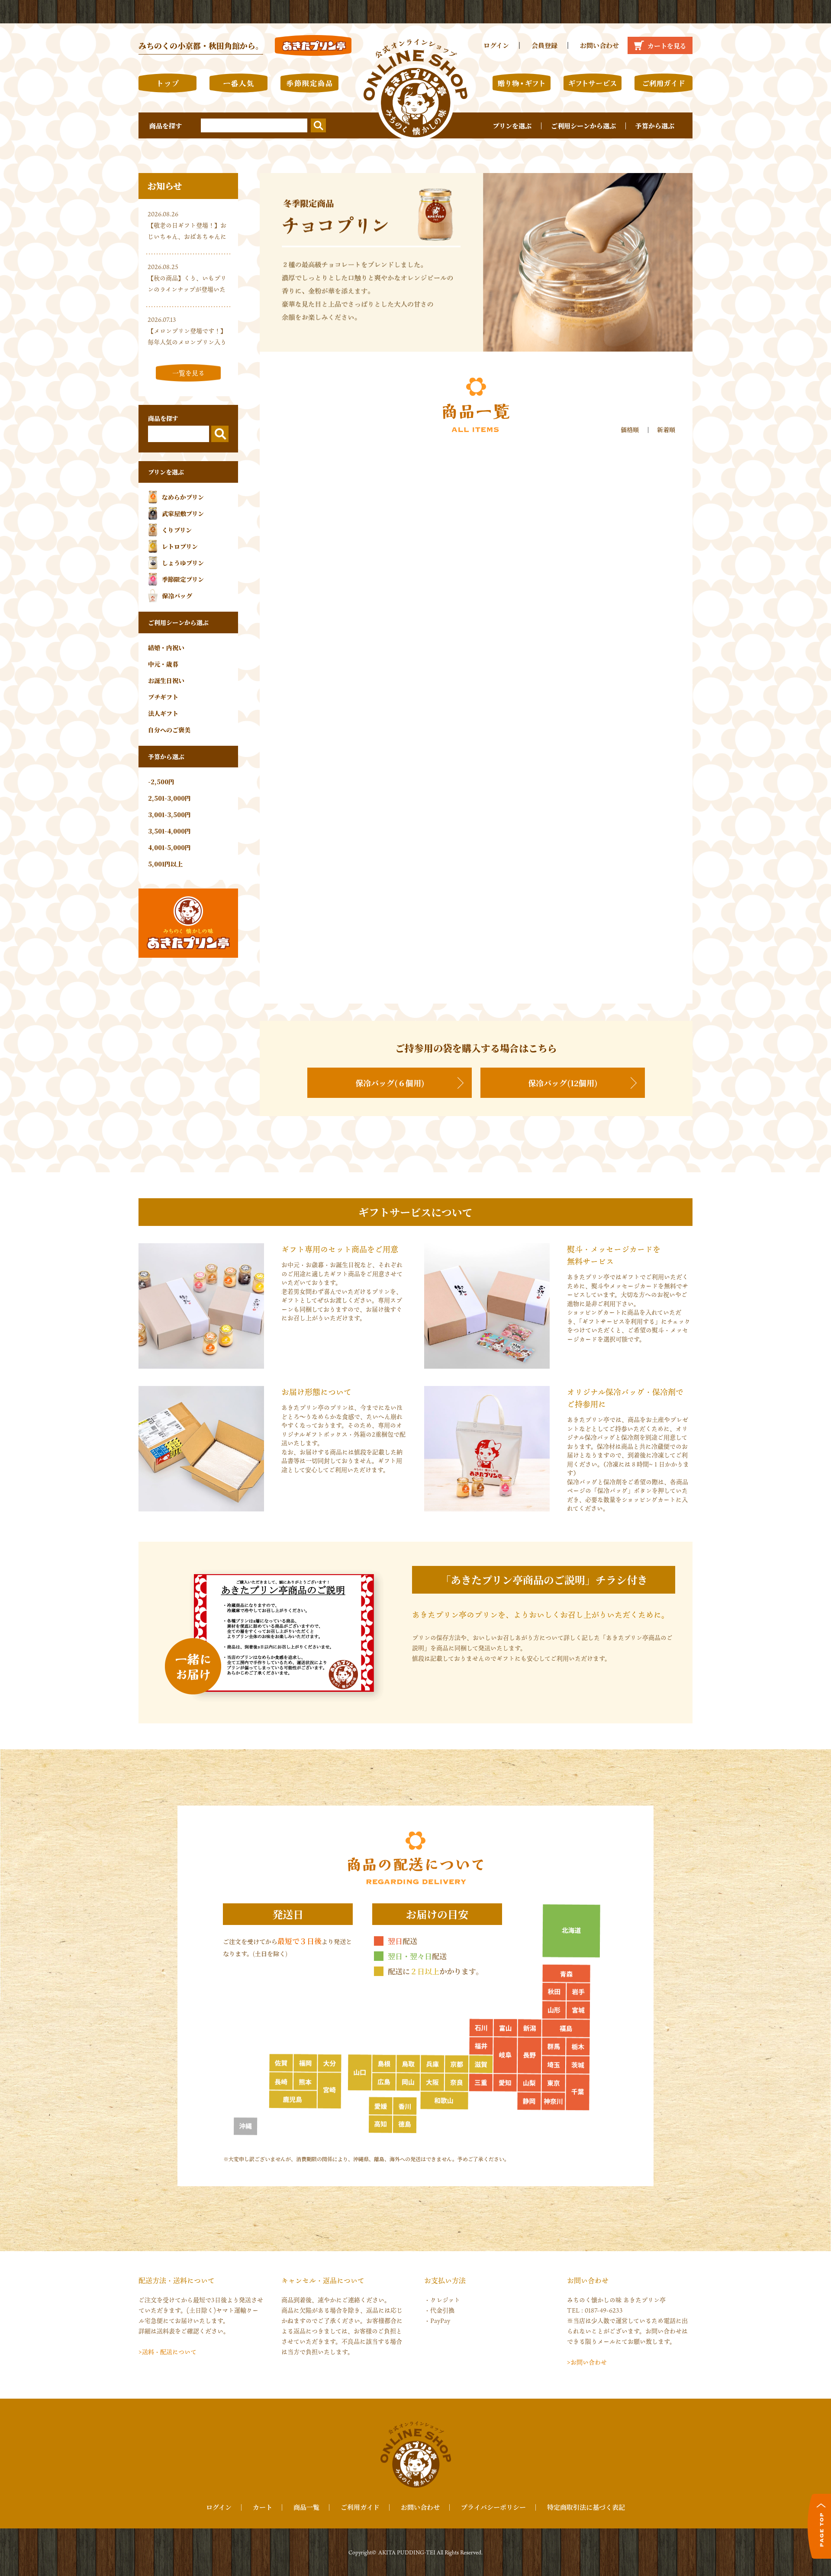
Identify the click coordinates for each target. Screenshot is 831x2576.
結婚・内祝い (166, 648)
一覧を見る (188, 373)
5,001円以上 (165, 864)
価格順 (630, 430)
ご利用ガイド (360, 2507)
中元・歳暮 (163, 664)
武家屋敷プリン (183, 513)
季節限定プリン (183, 579)
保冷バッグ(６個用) (390, 1083)
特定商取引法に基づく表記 (586, 2507)
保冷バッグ (177, 596)
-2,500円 (161, 782)
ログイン (496, 45)
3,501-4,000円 (169, 831)
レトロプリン (180, 546)
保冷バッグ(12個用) (563, 1083)
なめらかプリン (183, 497)
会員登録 (544, 45)
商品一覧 (306, 2507)
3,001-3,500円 (169, 815)
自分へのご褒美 (169, 730)
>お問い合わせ (587, 2362)
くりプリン (177, 530)
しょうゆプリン (183, 563)
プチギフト (163, 697)
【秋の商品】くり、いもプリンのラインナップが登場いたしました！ (187, 289)
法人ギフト (163, 713)
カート (263, 2507)
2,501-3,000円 (169, 798)
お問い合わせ (599, 45)
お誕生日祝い (166, 680)
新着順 (666, 430)
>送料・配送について (167, 2352)
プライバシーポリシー (493, 2507)
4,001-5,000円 (169, 847)
